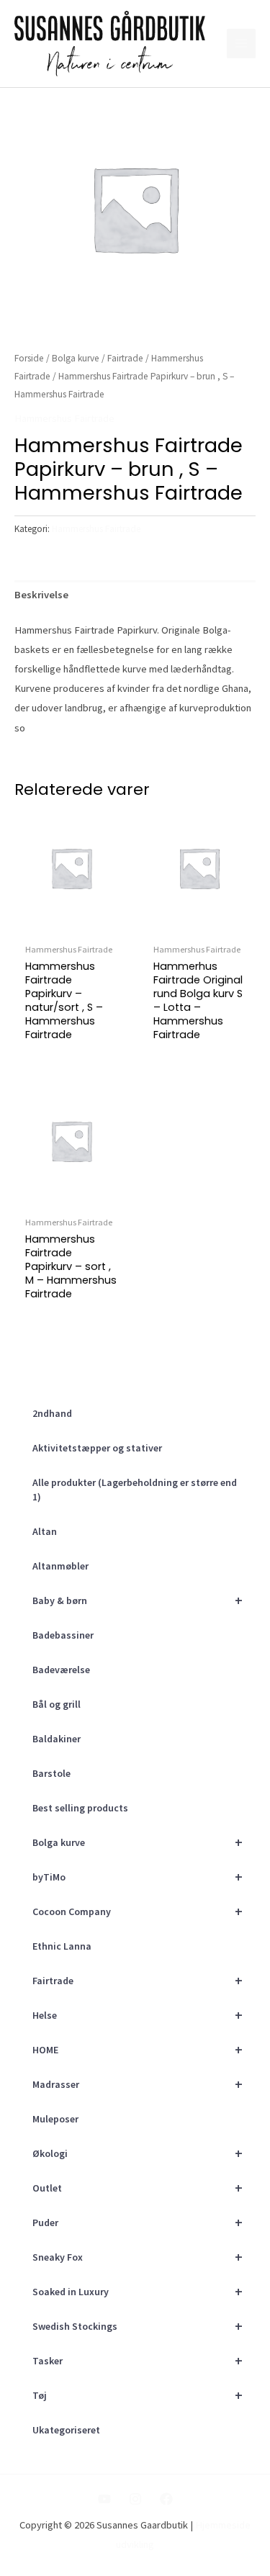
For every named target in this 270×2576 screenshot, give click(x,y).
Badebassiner (63, 1635)
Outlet (138, 2188)
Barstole (51, 1773)
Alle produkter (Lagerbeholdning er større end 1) (135, 1490)
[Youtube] (104, 2499)
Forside (29, 358)
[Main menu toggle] (241, 43)
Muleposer (55, 2119)
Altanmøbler (60, 1566)
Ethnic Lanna (62, 1946)
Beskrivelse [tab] (41, 595)
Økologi (138, 2153)
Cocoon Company (138, 1911)
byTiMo (138, 1877)
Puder (138, 2222)
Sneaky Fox (138, 2257)
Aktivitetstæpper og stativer (97, 1448)
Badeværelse (61, 1670)
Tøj (138, 2395)
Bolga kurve (138, 1842)
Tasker (138, 2360)
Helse (138, 2015)
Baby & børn (138, 1600)
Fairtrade (138, 1980)
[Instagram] (135, 2499)
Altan (45, 1531)
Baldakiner (57, 1739)
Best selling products (80, 1808)
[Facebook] (166, 2499)
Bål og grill (57, 1704)
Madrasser (138, 2084)
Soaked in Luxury (138, 2291)
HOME (138, 2049)
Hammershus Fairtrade (64, 418)
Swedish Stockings (138, 2326)
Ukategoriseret (66, 2430)
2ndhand (52, 1413)
